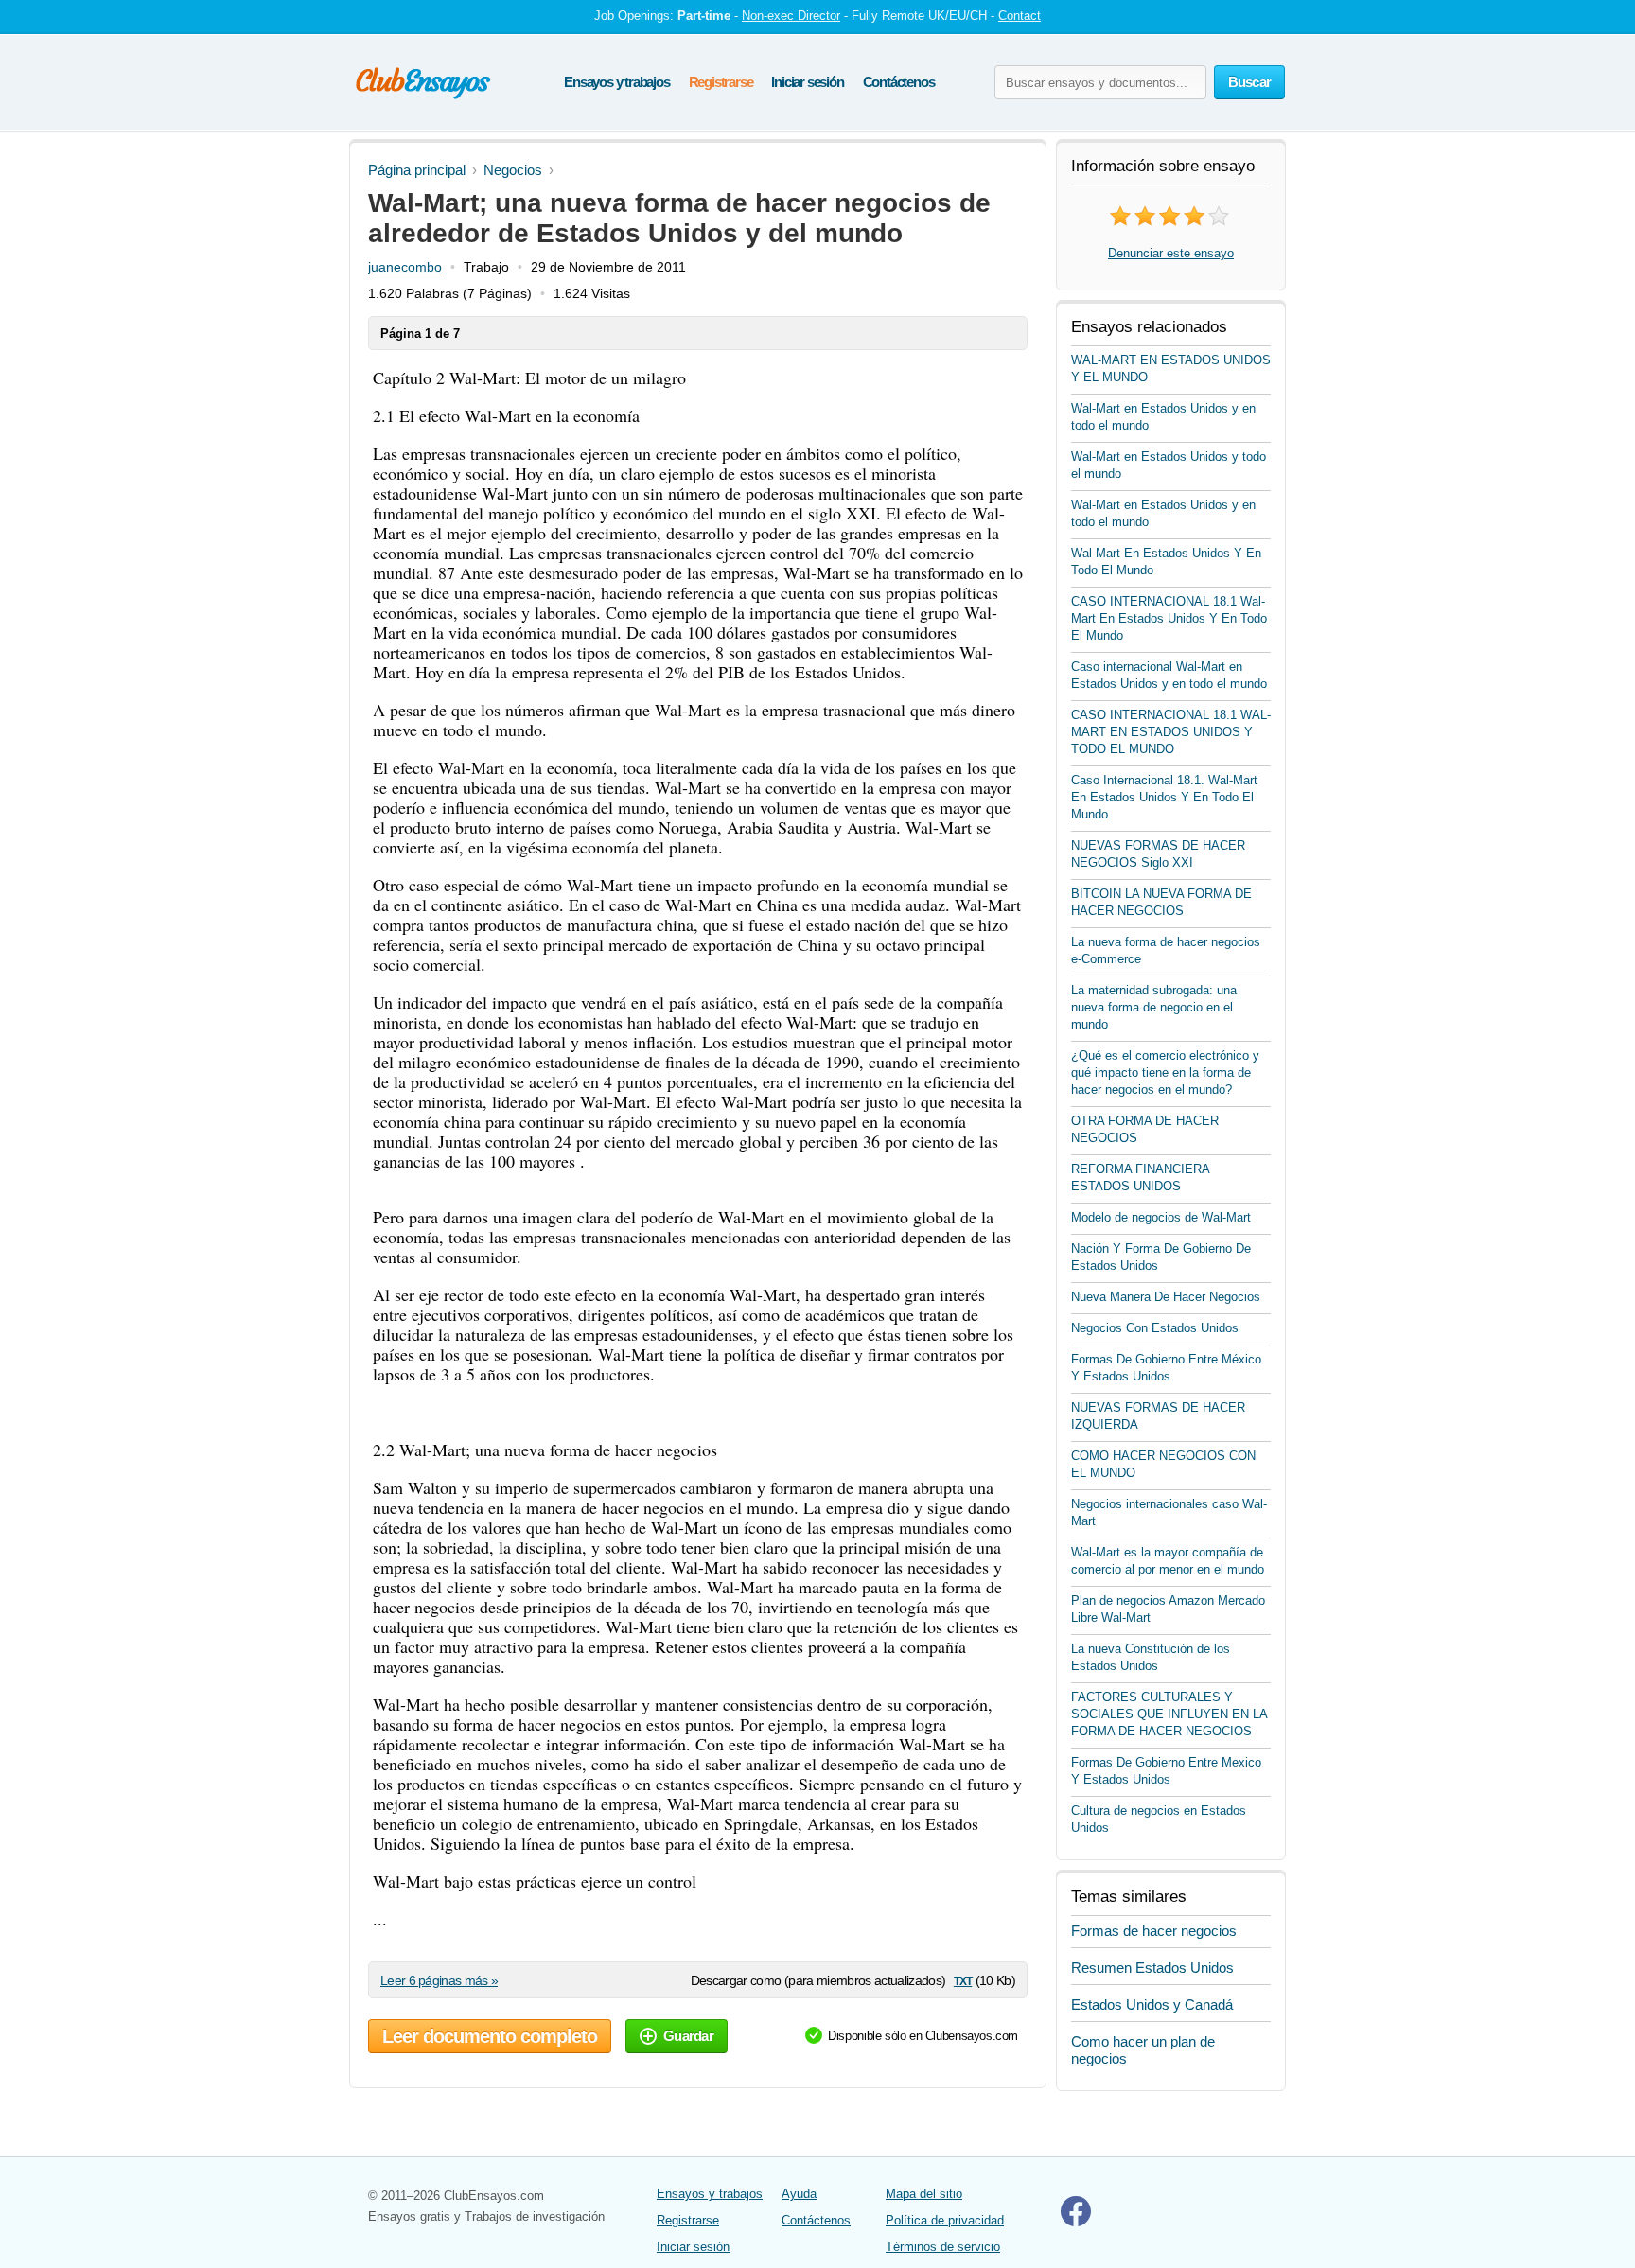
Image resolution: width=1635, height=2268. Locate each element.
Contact (1020, 16)
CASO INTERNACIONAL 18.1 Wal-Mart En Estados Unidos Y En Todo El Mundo (1169, 618)
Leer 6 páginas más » (439, 1980)
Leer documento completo (490, 2036)
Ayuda (799, 2194)
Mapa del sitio (924, 2194)
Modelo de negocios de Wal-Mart (1161, 1217)
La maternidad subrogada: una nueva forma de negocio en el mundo (1154, 1007)
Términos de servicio (943, 2247)
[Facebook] (1076, 2222)
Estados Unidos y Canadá (1152, 2004)
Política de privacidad (945, 2220)
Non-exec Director (791, 16)
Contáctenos (899, 82)
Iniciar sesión (807, 82)
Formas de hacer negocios (1154, 1931)
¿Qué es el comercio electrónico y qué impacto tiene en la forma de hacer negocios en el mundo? (1165, 1072)
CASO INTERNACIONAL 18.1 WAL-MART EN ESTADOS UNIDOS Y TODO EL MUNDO (1171, 732)
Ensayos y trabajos (616, 82)
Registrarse (721, 82)
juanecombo (405, 267)
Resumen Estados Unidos (1152, 1968)
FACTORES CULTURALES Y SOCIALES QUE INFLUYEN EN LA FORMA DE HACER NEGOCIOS (1169, 1714)
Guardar (688, 2036)
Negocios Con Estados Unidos (1155, 1328)
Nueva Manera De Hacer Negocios (1166, 1297)
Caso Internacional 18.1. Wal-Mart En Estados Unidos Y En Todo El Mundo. (1164, 797)
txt (963, 1980)
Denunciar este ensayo (1171, 253)
